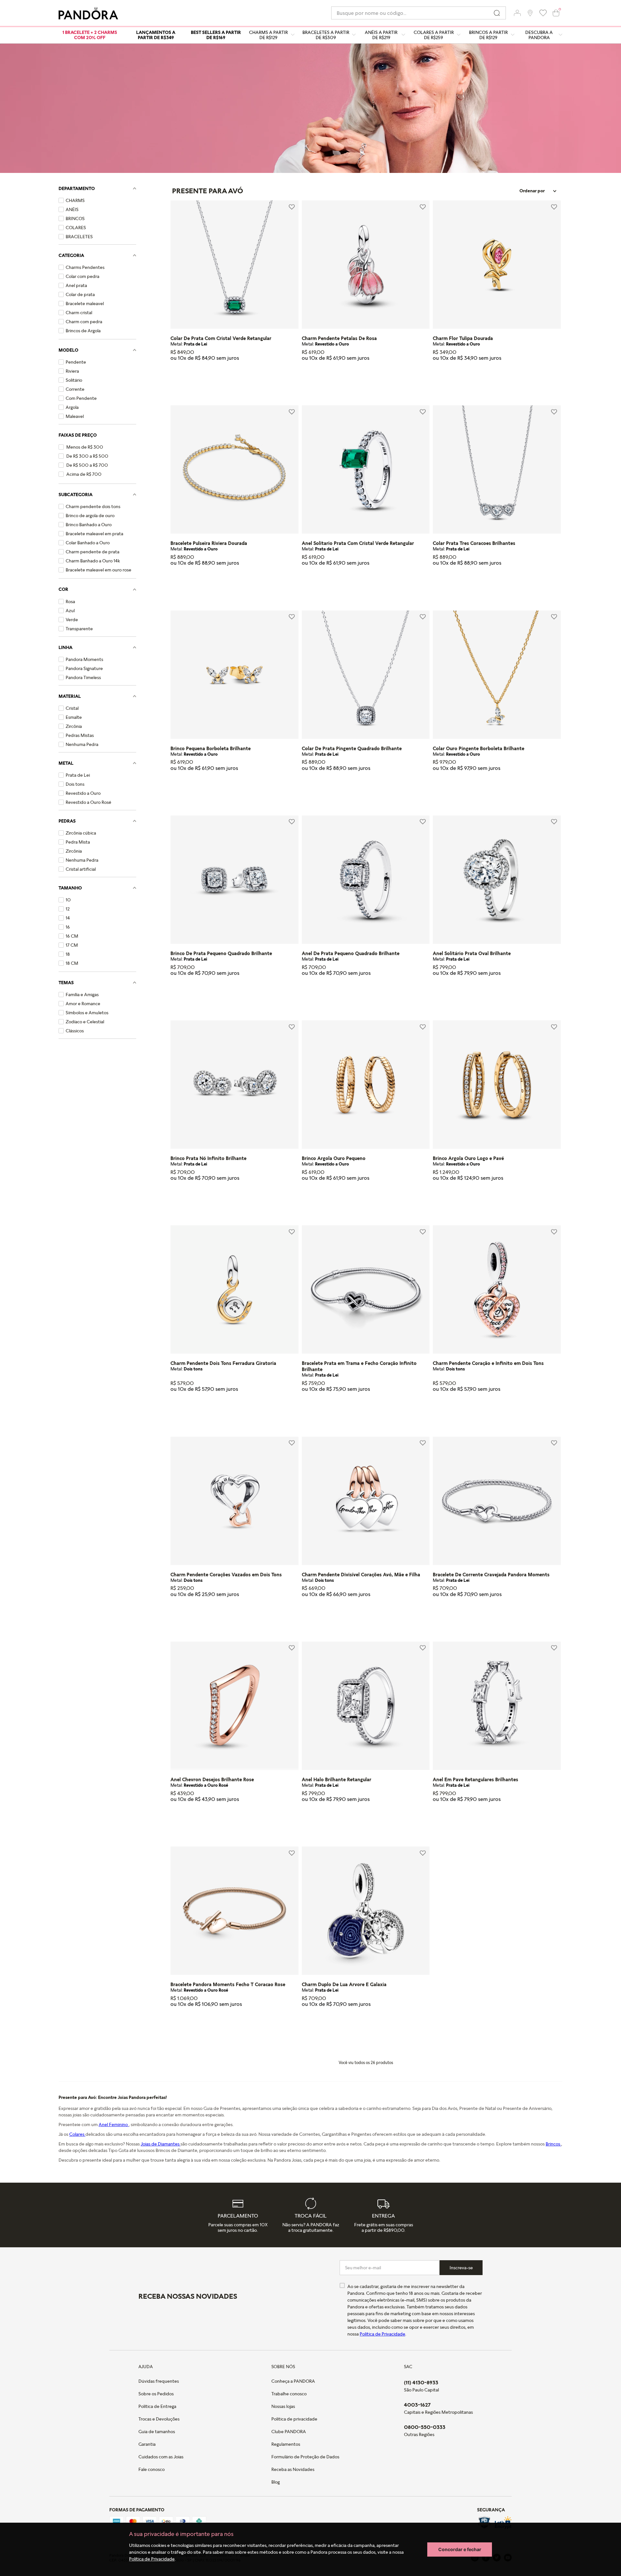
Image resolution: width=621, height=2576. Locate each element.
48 (384, 996)
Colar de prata (80, 294)
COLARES (76, 228)
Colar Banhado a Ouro (88, 543)
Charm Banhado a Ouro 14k (93, 561)
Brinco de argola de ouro (90, 516)
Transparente (79, 629)
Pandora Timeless (83, 677)
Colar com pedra (82, 276)
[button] (517, 13)
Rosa (70, 601)
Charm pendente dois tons (93, 506)
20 (202, 586)
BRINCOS (75, 218)
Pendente (76, 362)
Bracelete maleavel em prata (94, 534)
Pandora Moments (84, 659)
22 (372, 996)
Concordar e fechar (460, 2549)
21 (228, 2027)
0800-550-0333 (425, 2427)
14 (68, 918)
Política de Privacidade (152, 2559)
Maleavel (75, 416)
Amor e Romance (83, 1004)
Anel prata (76, 285)
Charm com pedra (84, 322)
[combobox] (419, 13)
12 (68, 909)
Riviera (72, 371)
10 (68, 900)
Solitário (74, 380)
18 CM (72, 963)
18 (68, 954)
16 (68, 927)
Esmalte (74, 717)
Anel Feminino (114, 2124)
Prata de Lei (78, 775)
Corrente (75, 389)
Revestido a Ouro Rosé (88, 802)
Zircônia (74, 726)
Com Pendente (81, 398)
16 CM (72, 936)
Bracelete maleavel (85, 303)
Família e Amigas (82, 995)
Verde (72, 620)
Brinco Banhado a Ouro (89, 525)
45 (176, 381)
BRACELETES (79, 237)
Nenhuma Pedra (82, 744)
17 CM (72, 945)
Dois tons (75, 784)
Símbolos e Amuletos (87, 1013)
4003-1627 (417, 2405)
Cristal (72, 708)
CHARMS (75, 200)
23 (240, 2027)
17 (307, 1413)
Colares (77, 2134)
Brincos (553, 2144)
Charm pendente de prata (93, 552)
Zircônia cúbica (81, 833)
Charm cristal (79, 313)
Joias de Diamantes (161, 2144)
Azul (70, 611)
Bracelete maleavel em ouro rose (98, 570)
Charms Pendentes (85, 267)
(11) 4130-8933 (421, 2382)
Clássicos (75, 1031)
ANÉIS (72, 209)
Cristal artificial (81, 869)
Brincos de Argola (83, 331)
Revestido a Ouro (83, 793)
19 (333, 1413)
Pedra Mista (78, 842)
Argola (72, 407)
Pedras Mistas (80, 735)
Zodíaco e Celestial (85, 1022)
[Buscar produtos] (497, 13)
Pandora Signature (84, 668)
